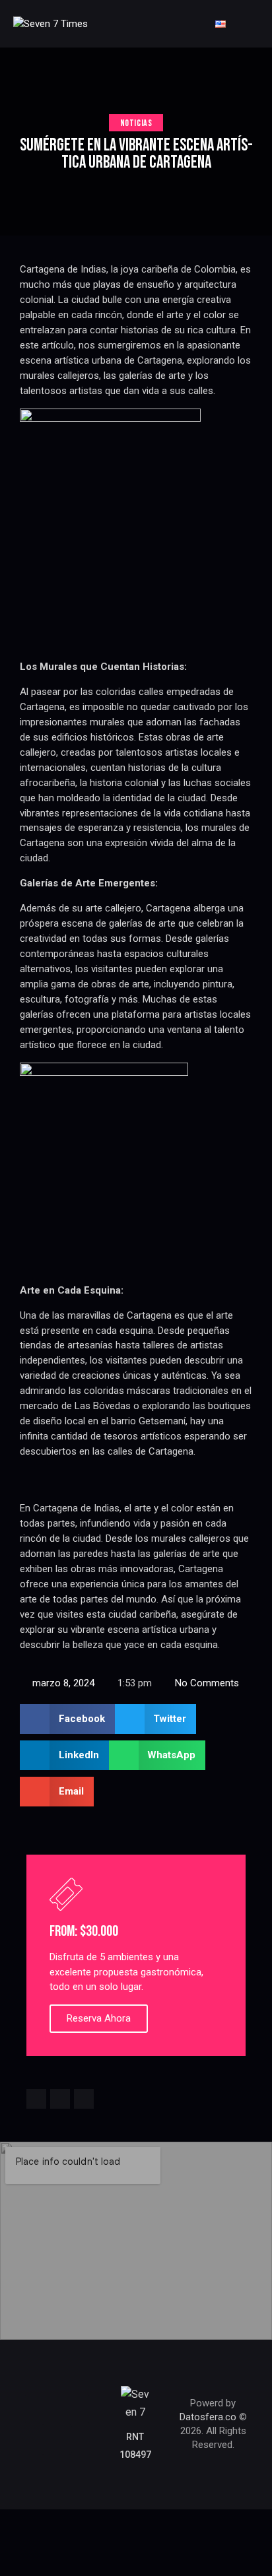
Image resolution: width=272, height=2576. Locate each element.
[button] (67, 1719)
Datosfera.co (208, 2417)
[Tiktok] (57, 2439)
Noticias (136, 123)
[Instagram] (74, 2409)
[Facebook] (40, 2409)
